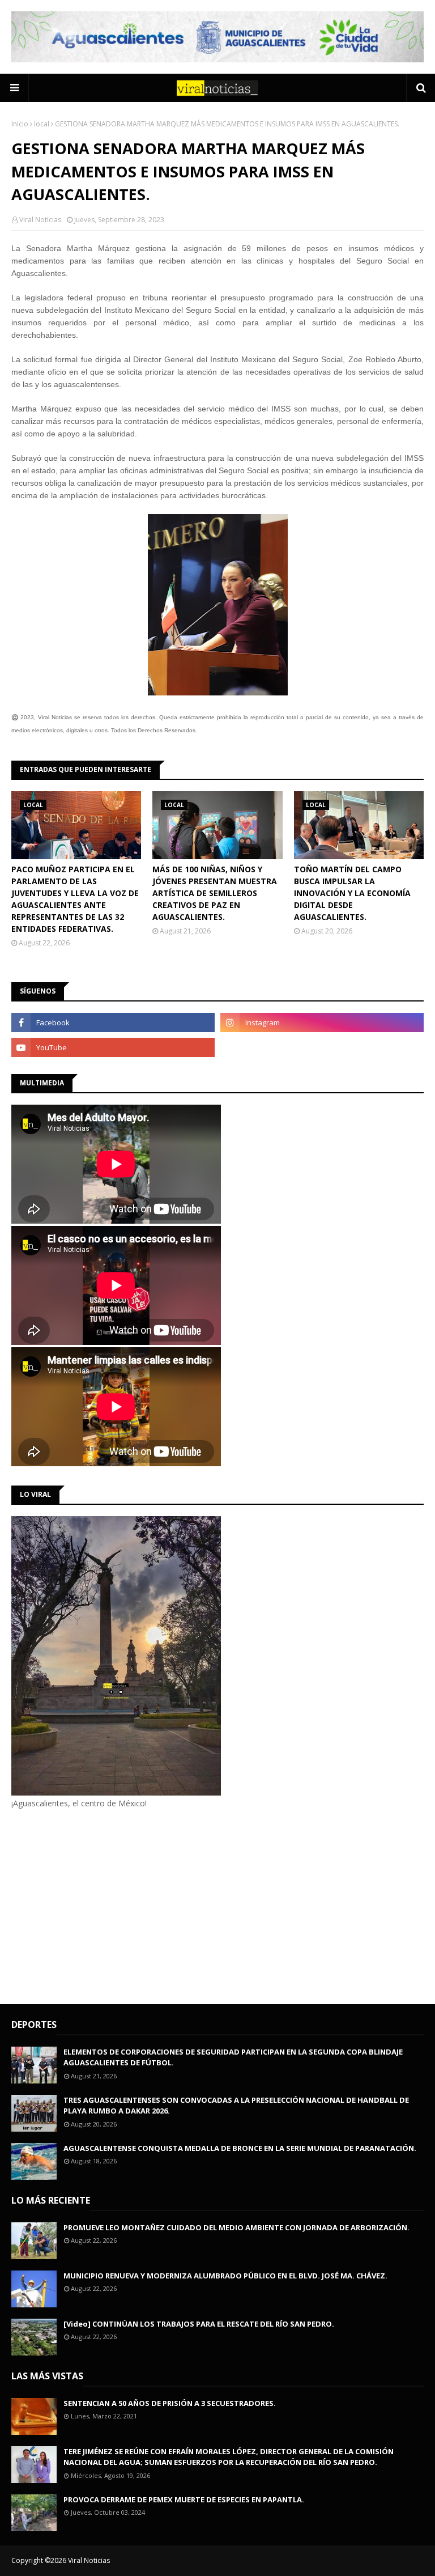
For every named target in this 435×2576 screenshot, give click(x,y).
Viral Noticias (40, 220)
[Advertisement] (106, 1905)
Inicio (20, 124)
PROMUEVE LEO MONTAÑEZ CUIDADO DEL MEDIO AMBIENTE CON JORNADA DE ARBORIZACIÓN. (236, 2227)
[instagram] (322, 1022)
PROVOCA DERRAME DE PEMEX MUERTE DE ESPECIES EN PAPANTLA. (184, 2499)
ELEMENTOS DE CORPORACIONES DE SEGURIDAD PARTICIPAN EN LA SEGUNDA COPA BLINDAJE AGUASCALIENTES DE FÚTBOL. (233, 2057)
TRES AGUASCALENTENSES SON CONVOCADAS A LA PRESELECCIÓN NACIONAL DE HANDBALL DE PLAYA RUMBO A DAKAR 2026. (236, 2106)
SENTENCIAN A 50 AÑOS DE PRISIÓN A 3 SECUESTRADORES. (170, 2403)
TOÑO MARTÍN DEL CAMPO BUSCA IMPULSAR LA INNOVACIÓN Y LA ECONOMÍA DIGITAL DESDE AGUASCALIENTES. (352, 893)
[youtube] (113, 1047)
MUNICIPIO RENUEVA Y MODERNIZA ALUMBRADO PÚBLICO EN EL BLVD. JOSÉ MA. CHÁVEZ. (225, 2276)
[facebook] (113, 1022)
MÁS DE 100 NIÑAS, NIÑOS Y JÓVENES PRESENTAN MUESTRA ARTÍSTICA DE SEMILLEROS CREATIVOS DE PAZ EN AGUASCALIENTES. (215, 893)
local (42, 124)
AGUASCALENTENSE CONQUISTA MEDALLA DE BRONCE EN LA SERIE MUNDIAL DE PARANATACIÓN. (240, 2148)
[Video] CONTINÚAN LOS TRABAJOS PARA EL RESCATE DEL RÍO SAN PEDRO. (199, 2324)
